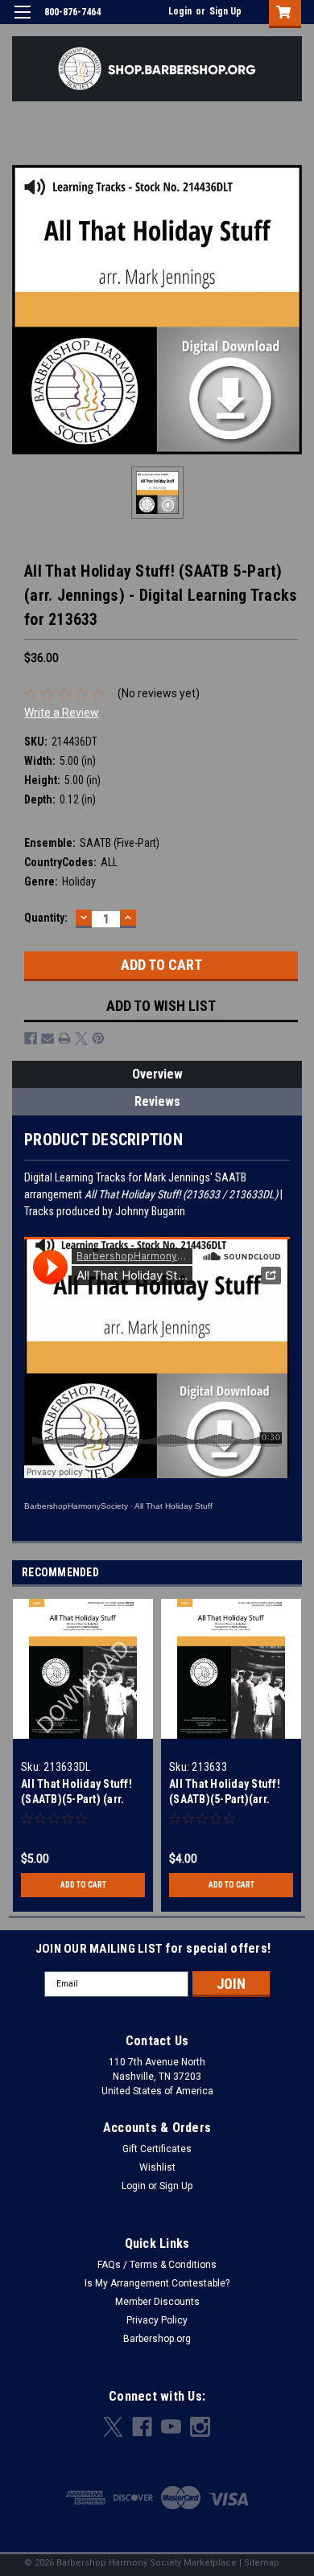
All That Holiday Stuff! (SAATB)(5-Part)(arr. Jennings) (225, 1799)
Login (180, 11)
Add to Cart (83, 1885)
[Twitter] (81, 1038)
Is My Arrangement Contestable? (157, 2283)
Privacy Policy (157, 2320)
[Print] (64, 1038)
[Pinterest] (98, 1038)
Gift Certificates (157, 2149)
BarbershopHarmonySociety (76, 1506)
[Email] (48, 1038)
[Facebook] (31, 1038)
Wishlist (157, 2167)
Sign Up (225, 11)
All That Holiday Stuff (174, 1506)
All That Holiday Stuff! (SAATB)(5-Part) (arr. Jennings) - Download (77, 1799)
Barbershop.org (157, 2339)
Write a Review (62, 713)
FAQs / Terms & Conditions (157, 2265)
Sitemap (262, 2563)
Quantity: (46, 918)
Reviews (157, 1101)
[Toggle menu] (22, 22)
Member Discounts (157, 2302)
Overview (157, 1074)
